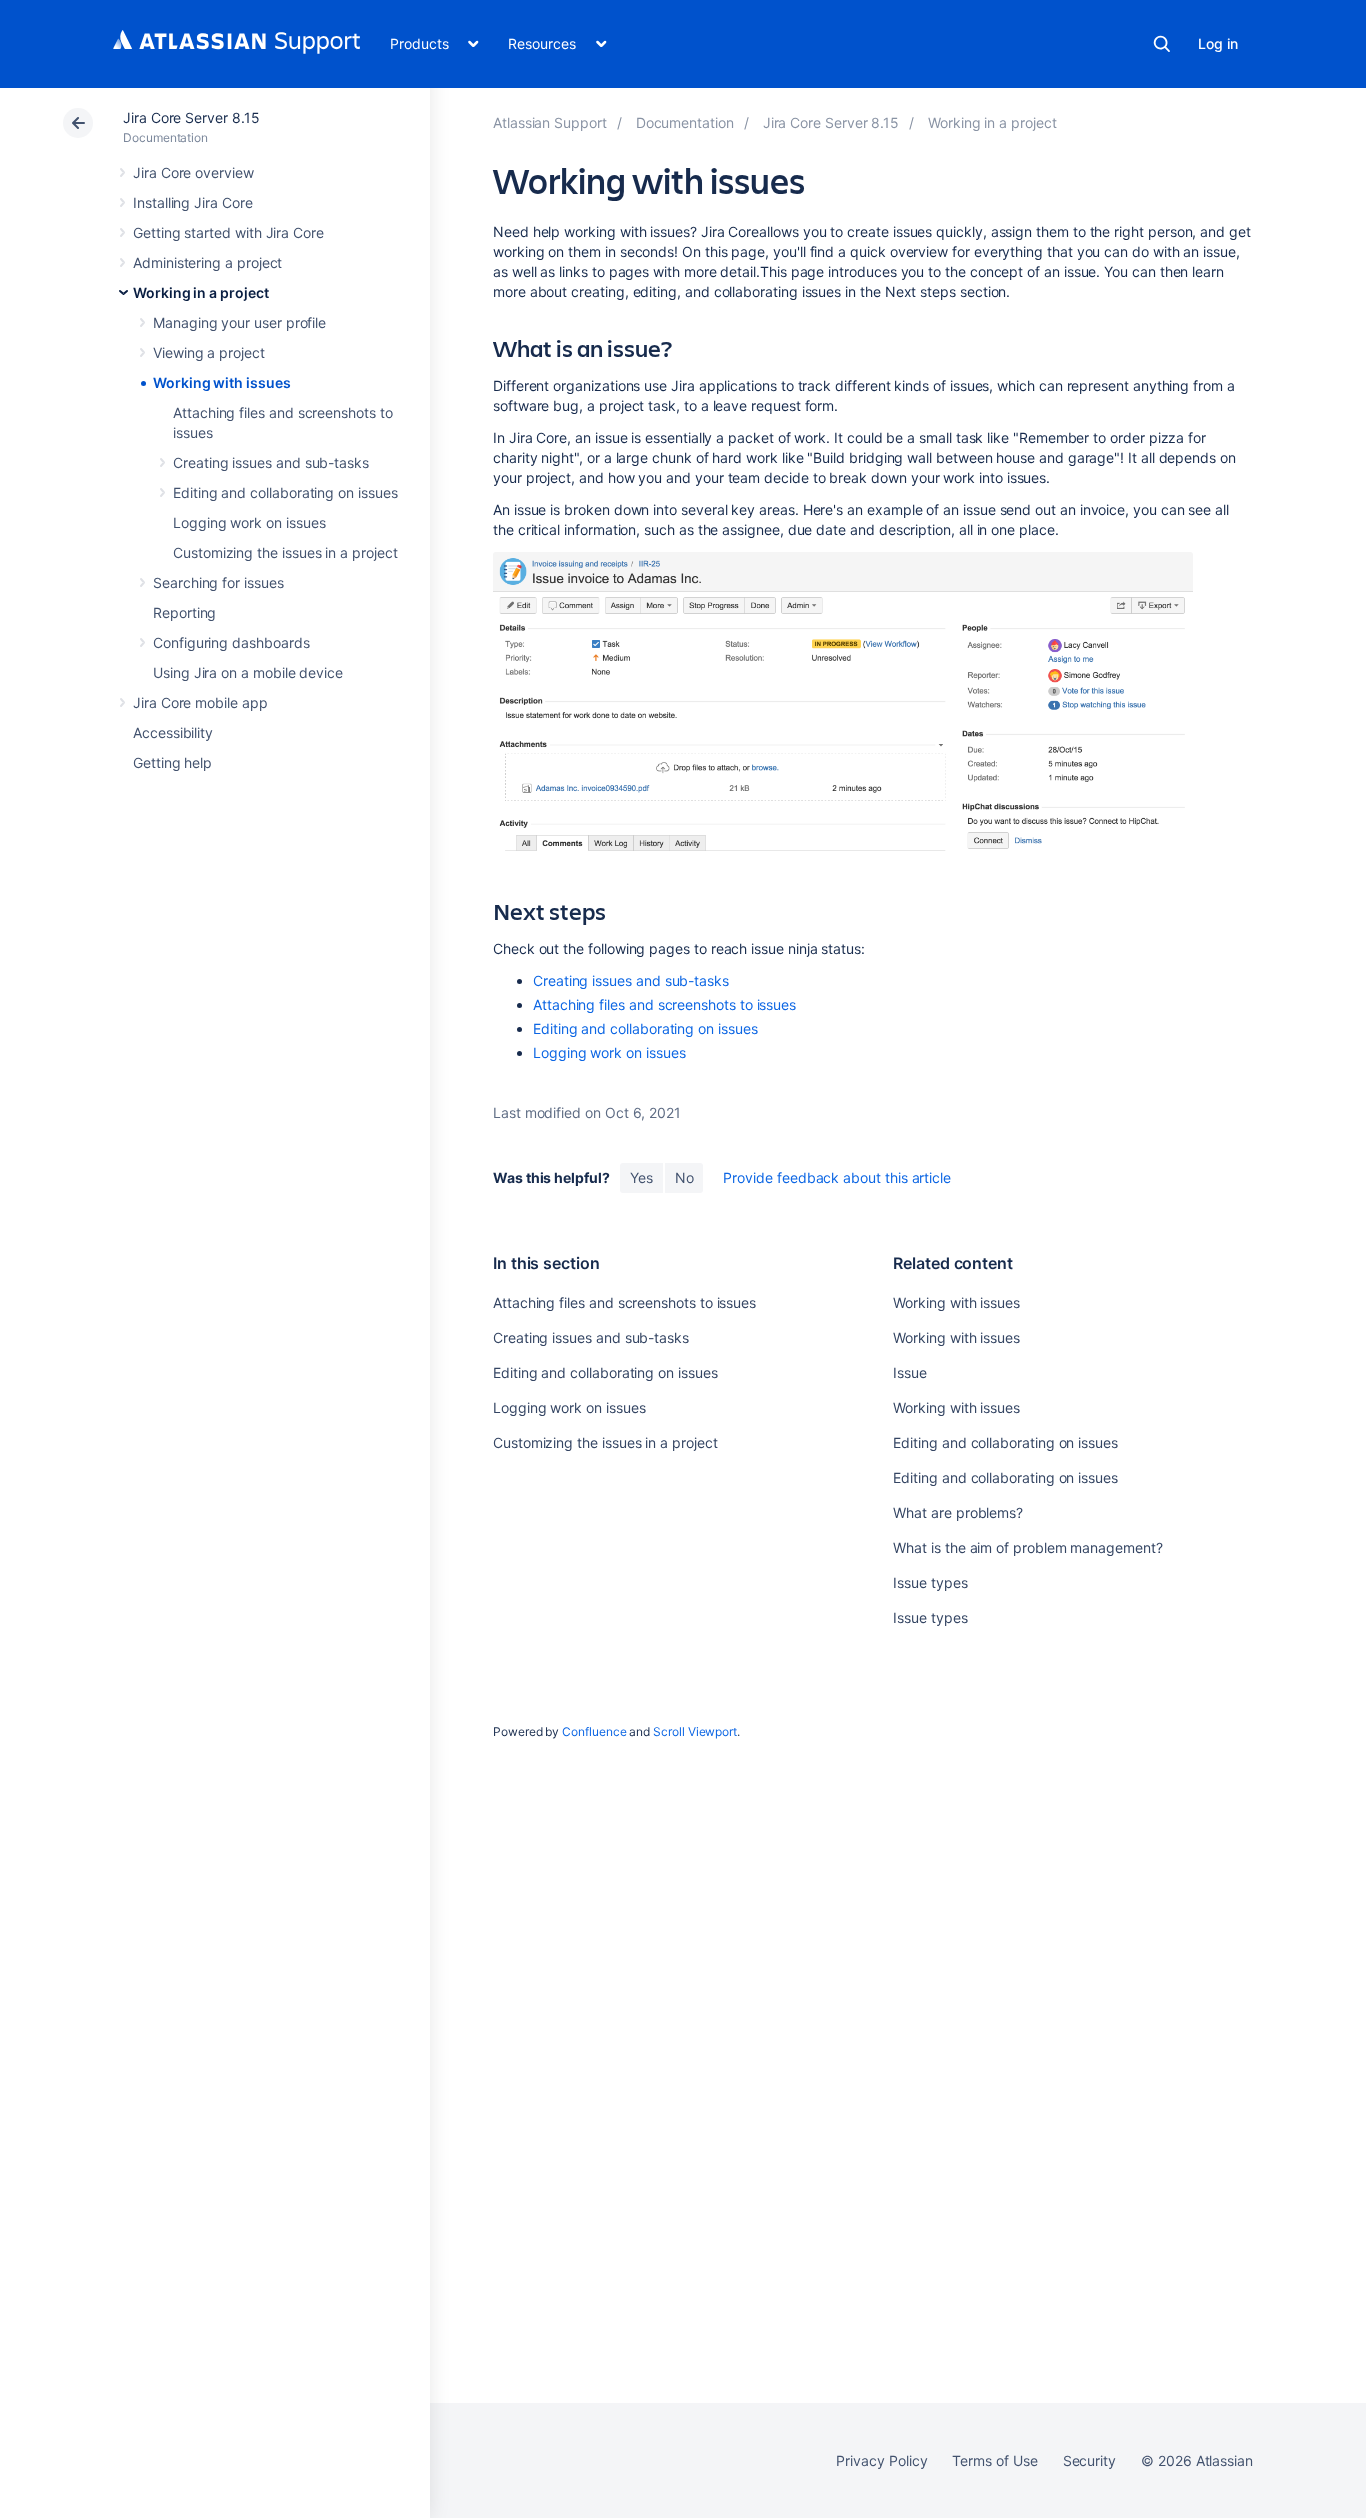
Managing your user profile (239, 322)
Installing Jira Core (193, 202)
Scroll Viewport (695, 1731)
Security (1089, 2460)
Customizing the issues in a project (285, 552)
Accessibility (173, 732)
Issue (910, 1372)
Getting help (172, 762)
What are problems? (958, 1512)
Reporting (184, 612)
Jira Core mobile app (200, 702)
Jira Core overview (193, 172)
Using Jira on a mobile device (248, 672)
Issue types (930, 1582)
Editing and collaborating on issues (285, 492)
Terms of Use (994, 2460)
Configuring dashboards (231, 642)
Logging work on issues (249, 522)
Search (1162, 44)
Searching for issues (218, 582)
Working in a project (201, 292)
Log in (1218, 43)
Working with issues (222, 382)
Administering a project (207, 262)
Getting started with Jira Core (228, 232)
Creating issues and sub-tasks (271, 462)
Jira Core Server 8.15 (191, 117)
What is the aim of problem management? (1027, 1547)
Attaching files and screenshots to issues (664, 1004)
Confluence (594, 1731)
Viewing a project (209, 352)
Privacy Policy (881, 2460)
